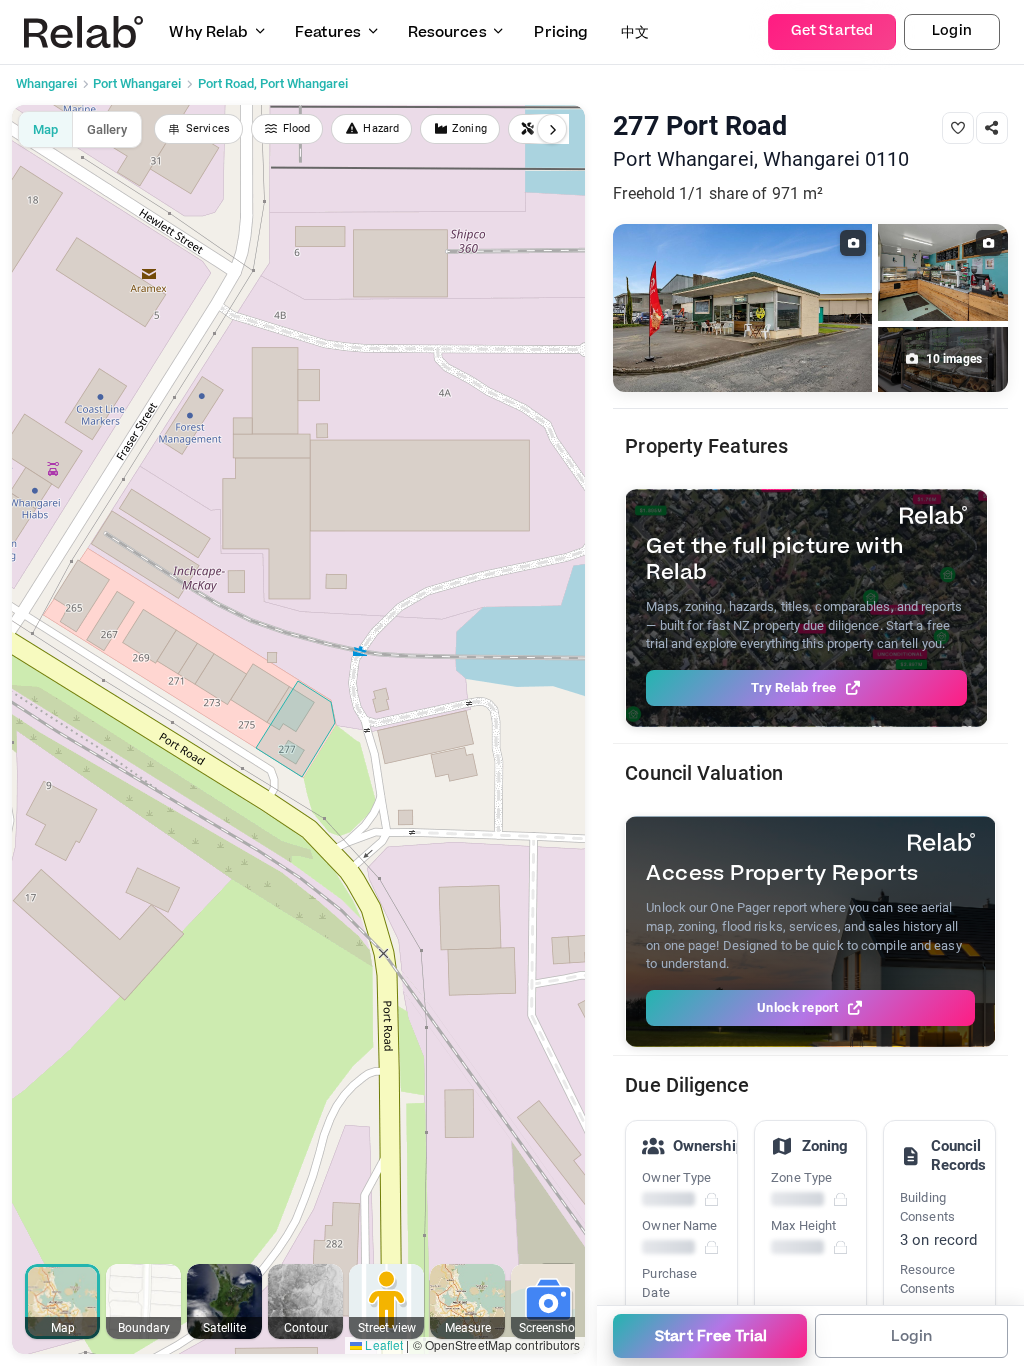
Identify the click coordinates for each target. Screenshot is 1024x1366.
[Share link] (992, 128)
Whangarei (46, 83)
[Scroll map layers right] (552, 129)
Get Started (832, 31)
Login (952, 31)
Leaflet (382, 1344)
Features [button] (328, 32)
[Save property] (958, 128)
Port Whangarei (137, 83)
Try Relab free (794, 687)
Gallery (107, 129)
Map (45, 129)
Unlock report (797, 1007)
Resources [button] (447, 32)
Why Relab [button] (208, 32)
